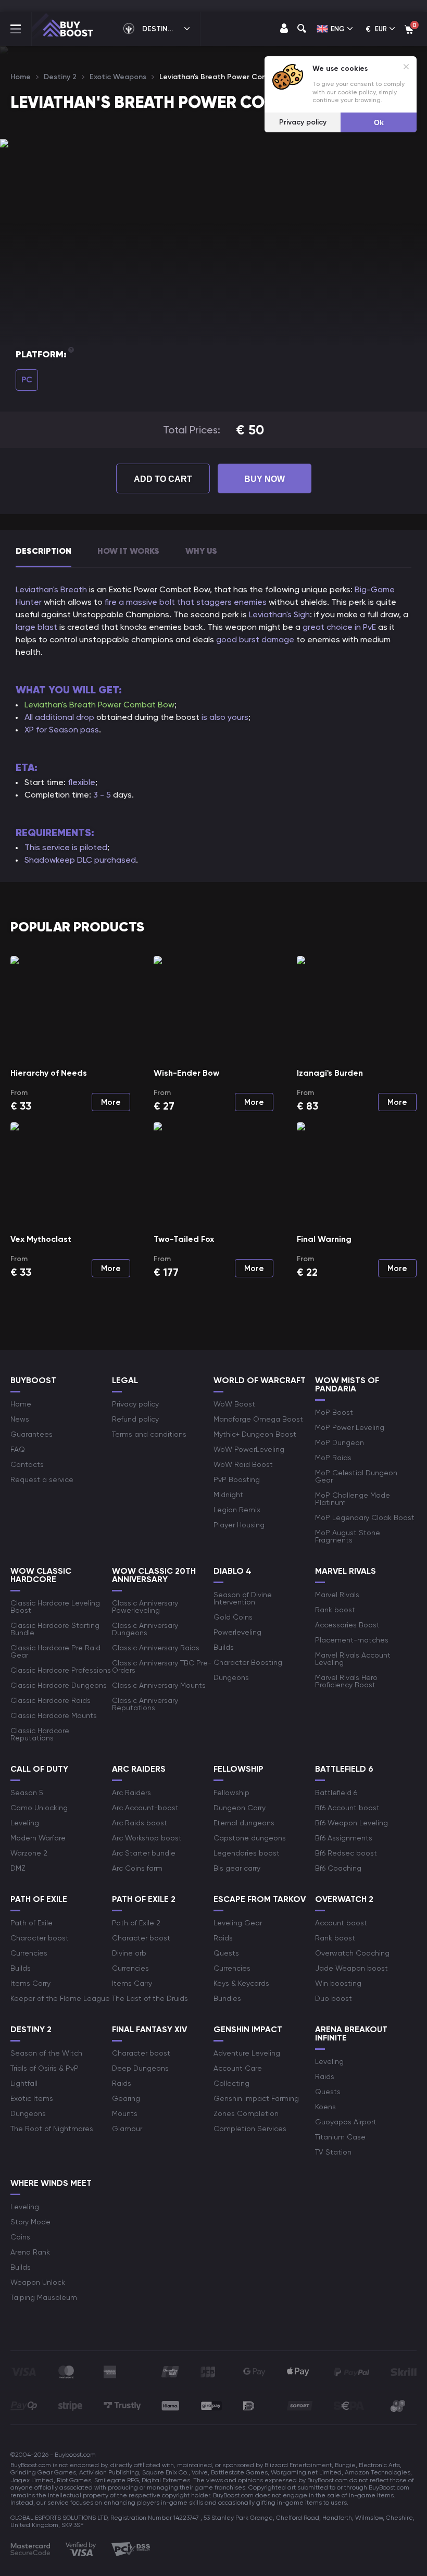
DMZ (18, 1868)
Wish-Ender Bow (186, 1073)
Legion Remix (237, 1510)
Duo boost (334, 1998)
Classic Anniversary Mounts (159, 1685)
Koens (325, 2107)
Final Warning (324, 1239)
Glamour (127, 2129)
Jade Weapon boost (351, 1968)
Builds (224, 1647)
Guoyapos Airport (346, 2122)
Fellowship (231, 1793)
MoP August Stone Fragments (348, 1536)
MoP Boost (334, 1412)
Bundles (227, 1998)
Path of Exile (32, 1923)
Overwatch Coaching (352, 1953)
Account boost (341, 1923)
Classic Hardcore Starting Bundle (55, 1629)
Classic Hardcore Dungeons (59, 1685)
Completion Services (250, 2129)
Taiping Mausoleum (44, 2297)
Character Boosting (248, 1662)
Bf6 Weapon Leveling (351, 1823)
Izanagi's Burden (330, 1073)
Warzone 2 (29, 1853)
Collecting (231, 2083)
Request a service (42, 1479)
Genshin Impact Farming (256, 2098)
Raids (223, 1938)
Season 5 (27, 1793)
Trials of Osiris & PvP (45, 2068)
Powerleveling (237, 1632)
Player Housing (239, 1525)
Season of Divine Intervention (243, 1598)
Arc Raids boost (140, 1823)
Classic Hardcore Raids (51, 1700)
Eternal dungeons (244, 1823)
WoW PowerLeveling (249, 1449)
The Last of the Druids (150, 1998)
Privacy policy (135, 1404)
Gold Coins (233, 1617)
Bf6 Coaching (338, 1868)
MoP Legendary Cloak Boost (365, 1517)
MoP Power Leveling (350, 1427)
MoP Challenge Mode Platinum (353, 1499)
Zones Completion (246, 2113)
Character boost (40, 1938)
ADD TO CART (163, 479)
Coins (20, 2237)
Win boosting (338, 1983)
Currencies (29, 1953)
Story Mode (30, 2222)
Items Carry (30, 1983)
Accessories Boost (347, 1625)
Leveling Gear (238, 1923)
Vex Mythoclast (41, 1239)
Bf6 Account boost (347, 1808)
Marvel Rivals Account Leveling (353, 1659)
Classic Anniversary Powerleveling (145, 1607)
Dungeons (231, 1677)
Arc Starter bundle (144, 1853)
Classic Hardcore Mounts (54, 1715)
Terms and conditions (149, 1434)
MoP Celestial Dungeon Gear (356, 1476)
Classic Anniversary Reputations (145, 1704)
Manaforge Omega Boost (258, 1419)
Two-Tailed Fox (184, 1239)
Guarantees (32, 1434)
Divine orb (129, 1953)
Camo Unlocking (39, 1808)
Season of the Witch (46, 2053)
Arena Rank (30, 2252)
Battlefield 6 (336, 1793)
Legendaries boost (247, 1853)
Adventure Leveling (247, 2053)
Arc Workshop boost (147, 1838)
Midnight (228, 1495)
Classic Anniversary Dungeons (145, 1629)
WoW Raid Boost (243, 1464)
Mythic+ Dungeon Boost (255, 1434)
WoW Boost (234, 1404)
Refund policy (135, 1419)
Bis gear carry (237, 1868)
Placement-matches (352, 1640)
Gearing (126, 2098)
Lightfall (24, 2083)
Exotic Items (32, 2098)
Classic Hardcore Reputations (40, 1734)
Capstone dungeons (250, 1838)
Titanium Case (340, 2137)
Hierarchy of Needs (49, 1073)
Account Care (238, 2068)
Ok (379, 122)
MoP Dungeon (340, 1442)
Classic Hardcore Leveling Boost (55, 1607)
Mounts (125, 2113)
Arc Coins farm (137, 1868)
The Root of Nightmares (52, 2129)
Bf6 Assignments (344, 1838)
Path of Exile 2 (136, 1923)
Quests (226, 1953)
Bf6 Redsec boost (346, 1853)
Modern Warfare (38, 1838)
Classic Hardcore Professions (61, 1670)
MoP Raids (333, 1458)
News (20, 1419)
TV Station (333, 2152)
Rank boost (335, 1610)
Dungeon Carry (240, 1808)
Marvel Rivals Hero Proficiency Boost (346, 1681)
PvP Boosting (237, 1479)
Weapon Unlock (38, 2282)
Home (21, 1404)
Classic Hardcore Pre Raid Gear (55, 1651)
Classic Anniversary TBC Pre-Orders (162, 1666)
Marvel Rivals (337, 1595)
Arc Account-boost (145, 1808)
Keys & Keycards (241, 1983)
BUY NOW (265, 479)
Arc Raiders (131, 1793)
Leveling (25, 1823)
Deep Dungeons (140, 2068)
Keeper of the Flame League (60, 1998)
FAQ (18, 1449)
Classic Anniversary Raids (156, 1648)
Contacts (27, 1464)
